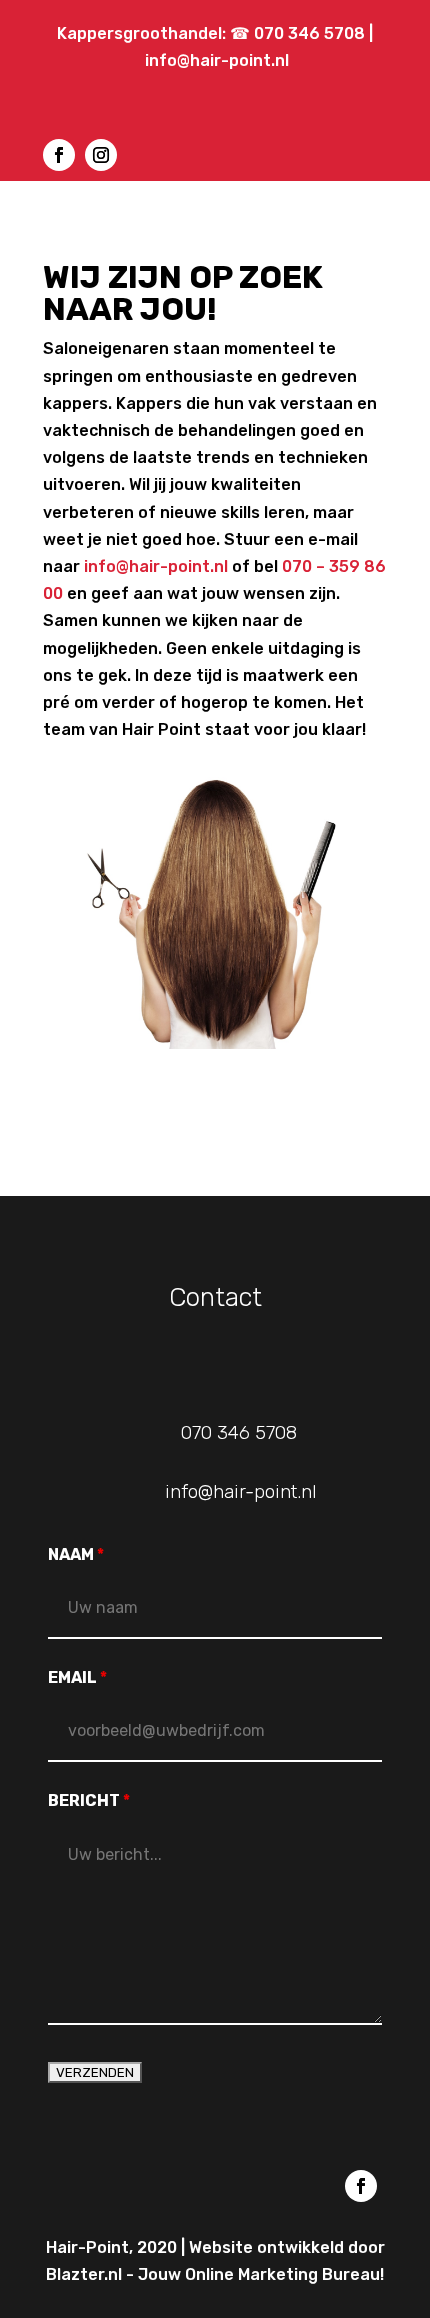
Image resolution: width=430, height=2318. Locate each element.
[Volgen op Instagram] (101, 155)
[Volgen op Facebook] (59, 155)
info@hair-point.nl (217, 60)
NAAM (76, 1554)
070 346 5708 (311, 33)
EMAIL (77, 1677)
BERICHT (89, 1800)
